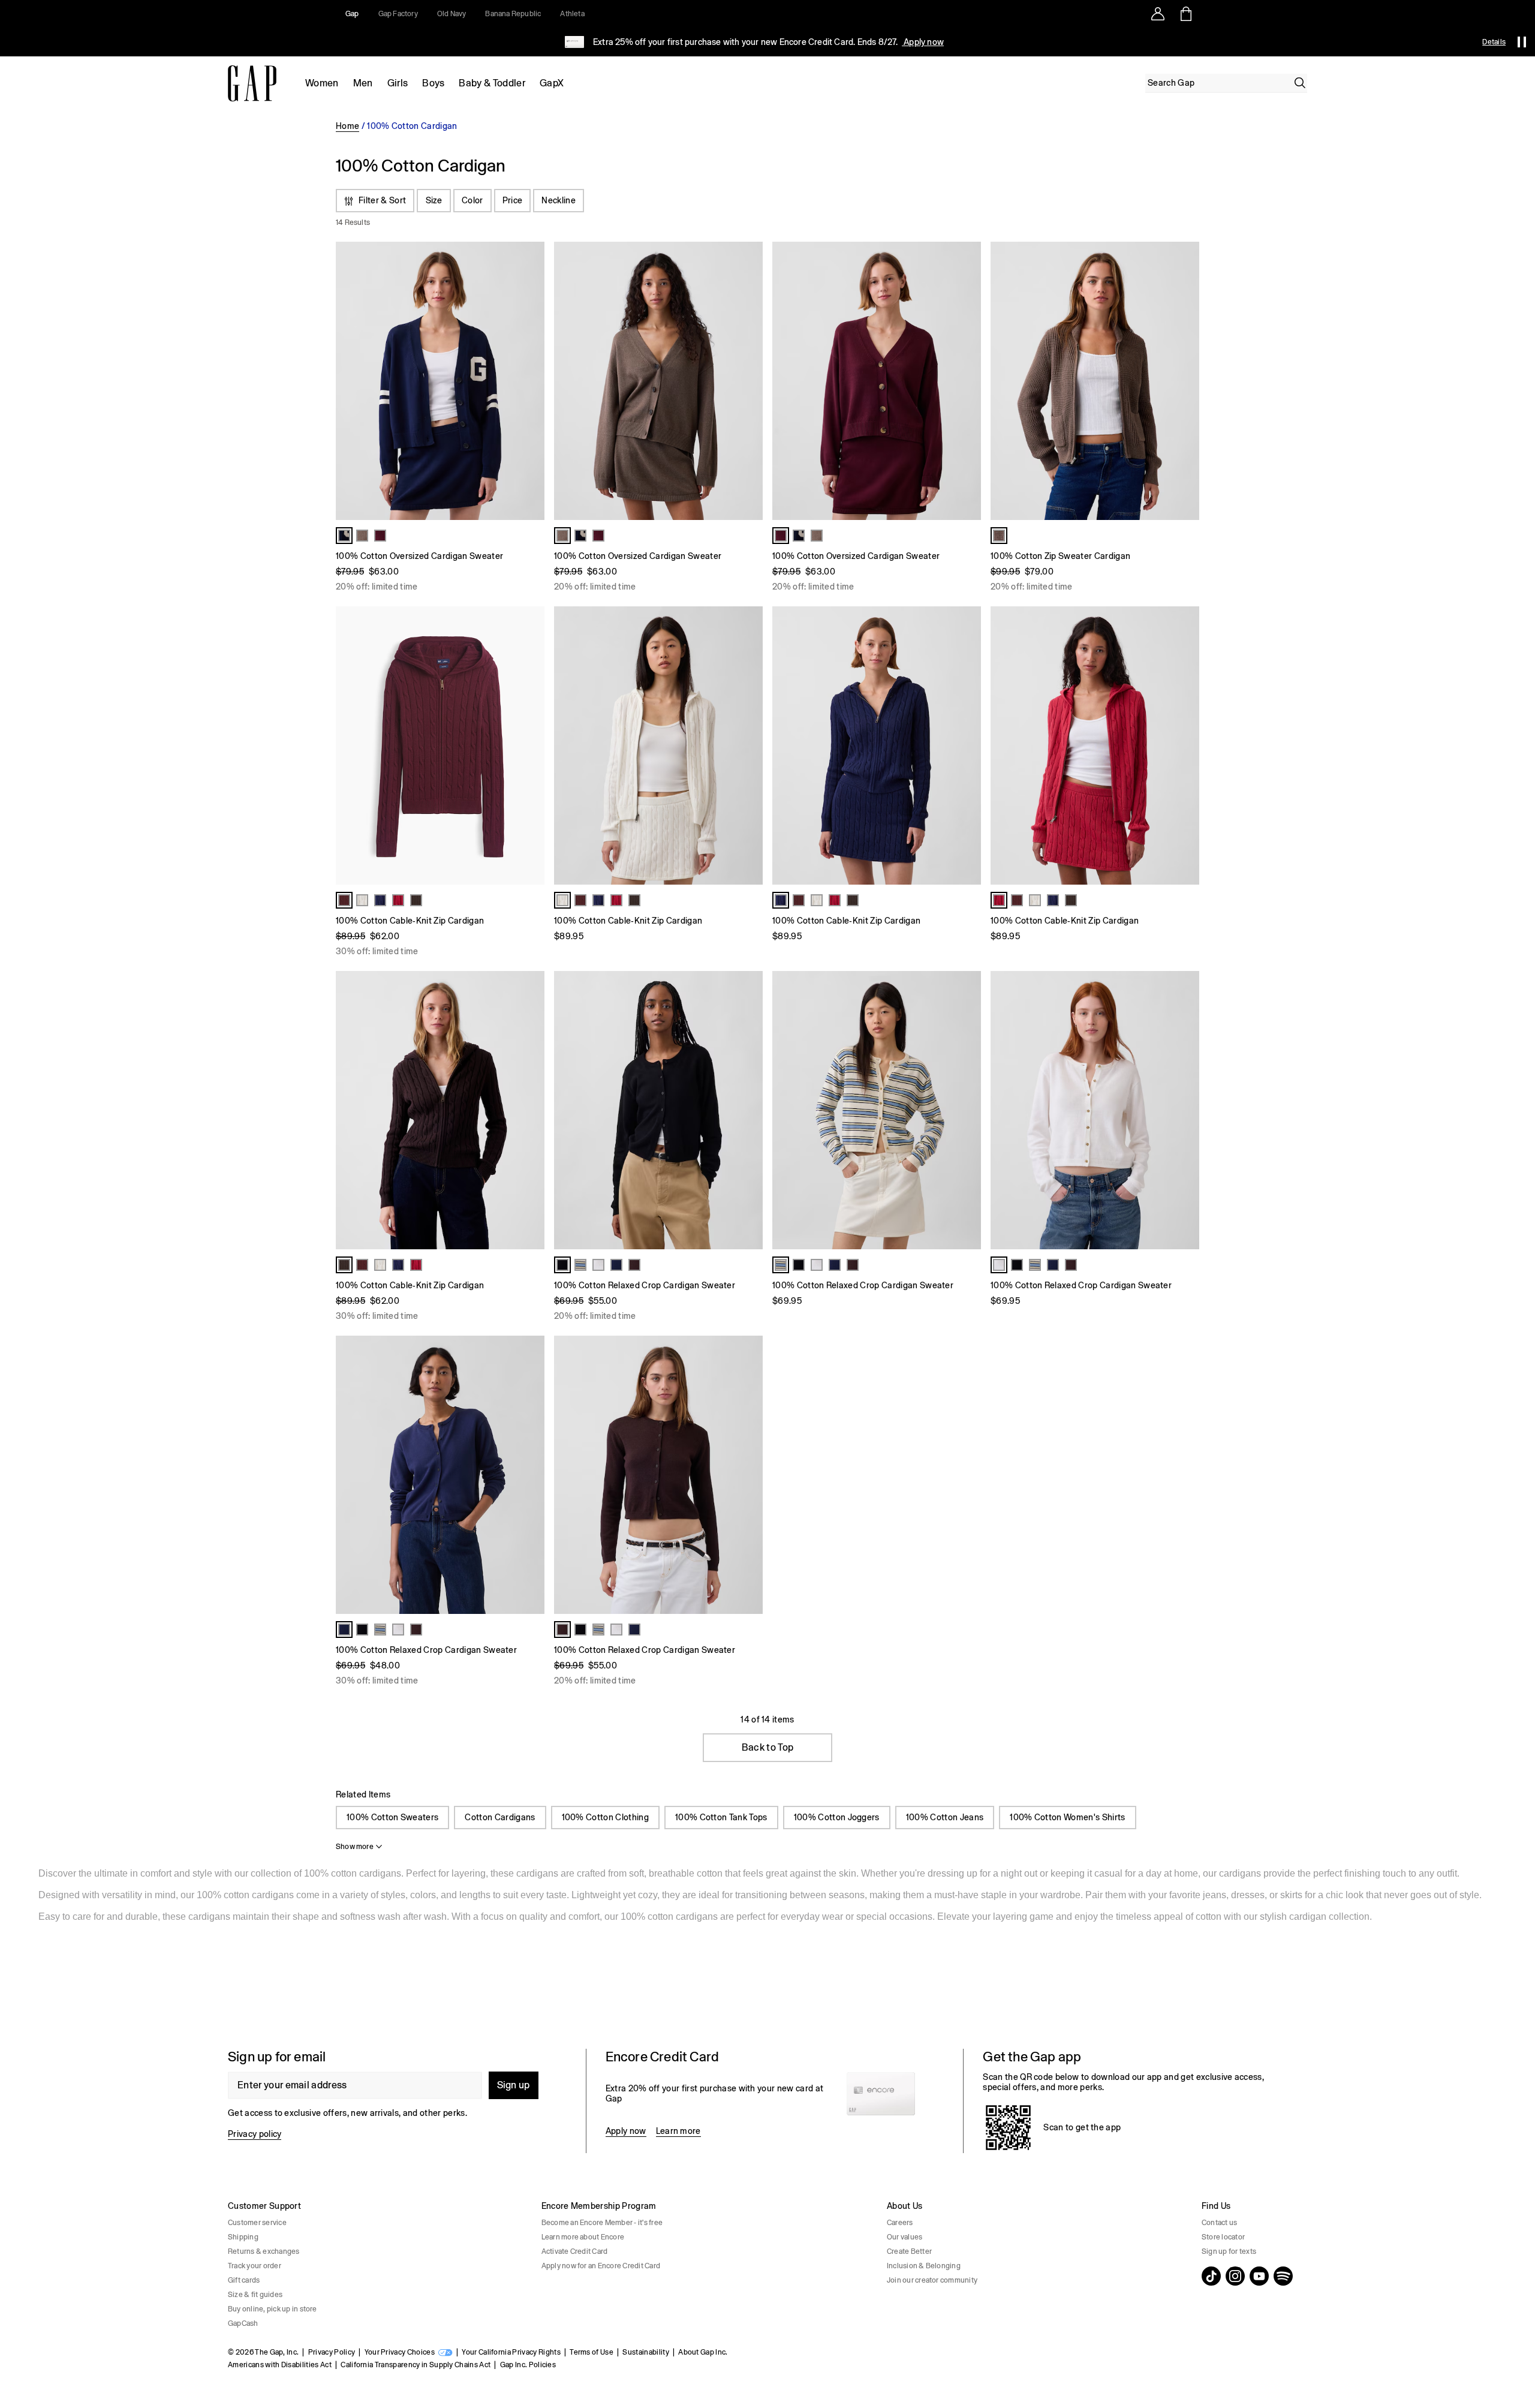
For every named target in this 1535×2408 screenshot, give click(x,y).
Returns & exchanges (264, 2251)
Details (1494, 42)
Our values (905, 2237)
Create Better (909, 2251)
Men (363, 83)
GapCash (243, 2323)
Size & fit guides (255, 2295)
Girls (398, 83)
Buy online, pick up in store (273, 2309)
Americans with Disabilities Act (280, 2365)
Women (322, 83)
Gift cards (244, 2280)
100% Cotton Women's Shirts (1067, 1817)
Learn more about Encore (583, 2237)
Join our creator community (932, 2280)
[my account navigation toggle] (1158, 14)
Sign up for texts (1229, 2251)
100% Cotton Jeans (945, 1817)
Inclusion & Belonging (924, 2266)
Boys (433, 83)
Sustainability (645, 2352)
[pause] (1522, 42)
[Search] (1300, 83)
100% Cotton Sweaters (392, 1817)
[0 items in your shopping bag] (1185, 14)
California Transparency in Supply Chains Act (416, 2365)
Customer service (257, 2223)
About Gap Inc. (703, 2352)
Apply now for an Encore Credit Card (601, 2266)
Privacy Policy (332, 2352)
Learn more (678, 2131)
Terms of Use (592, 2352)
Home (347, 126)
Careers (900, 2223)
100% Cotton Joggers (837, 1817)
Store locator (1223, 2237)
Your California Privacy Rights (511, 2352)
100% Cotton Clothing (605, 1817)
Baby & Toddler (492, 83)
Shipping (243, 2237)
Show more (355, 1847)
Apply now (923, 42)
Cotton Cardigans (500, 1817)
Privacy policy (255, 2134)
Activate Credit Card (575, 2251)
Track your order (255, 2266)
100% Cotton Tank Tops (721, 1817)
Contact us (1219, 2223)
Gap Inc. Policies (528, 2365)
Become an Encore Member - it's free (602, 2223)
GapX (552, 83)
